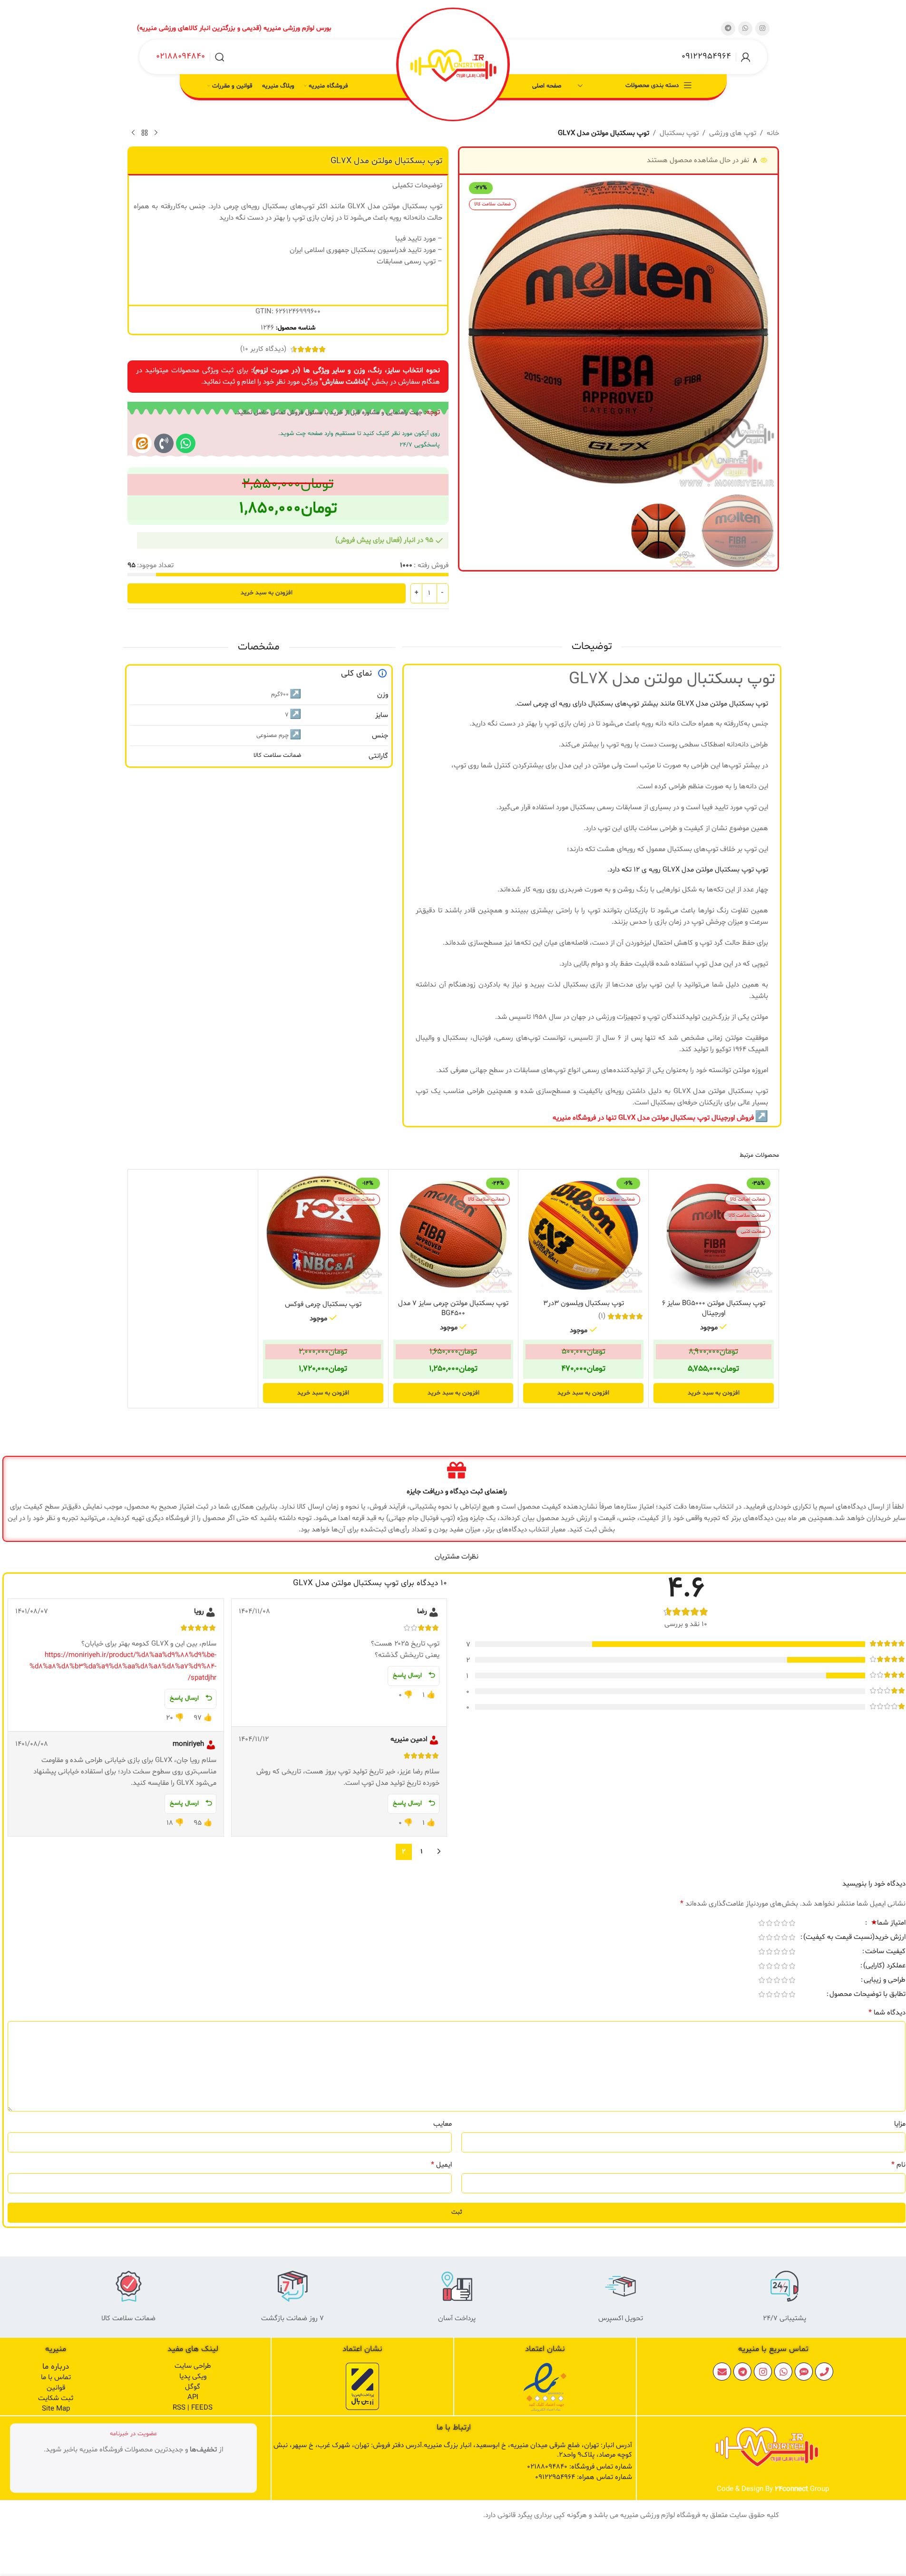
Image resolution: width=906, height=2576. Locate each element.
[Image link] (545, 2387)
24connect (791, 2489)
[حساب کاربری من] (746, 57)
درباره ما (56, 2367)
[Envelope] (722, 2372)
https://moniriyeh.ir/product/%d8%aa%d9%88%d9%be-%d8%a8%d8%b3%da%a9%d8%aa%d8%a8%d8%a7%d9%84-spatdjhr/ (123, 1667)
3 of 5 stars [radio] (777, 1923)
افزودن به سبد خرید (267, 593)
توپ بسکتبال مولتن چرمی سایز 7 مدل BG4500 (453, 1308)
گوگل (193, 2387)
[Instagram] (763, 2372)
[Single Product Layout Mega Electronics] (142, 443)
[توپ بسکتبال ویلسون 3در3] (583, 1235)
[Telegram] (742, 2372)
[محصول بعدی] (133, 133)
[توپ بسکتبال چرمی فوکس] (323, 1235)
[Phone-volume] (164, 443)
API (193, 2397)
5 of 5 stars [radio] (761, 1923)
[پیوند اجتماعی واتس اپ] (745, 29)
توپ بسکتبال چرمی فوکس (323, 1304)
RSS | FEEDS (193, 2408)
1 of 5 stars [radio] (792, 1923)
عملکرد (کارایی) (884, 1966)
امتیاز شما (888, 1924)
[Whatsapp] (186, 443)
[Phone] (824, 2372)
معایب (443, 2124)
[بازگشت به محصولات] (145, 133)
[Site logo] (453, 66)
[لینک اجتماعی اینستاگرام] (762, 29)
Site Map (56, 2409)
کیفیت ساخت (885, 1952)
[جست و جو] (220, 57)
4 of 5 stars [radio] (769, 1923)
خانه (773, 133)
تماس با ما (56, 2377)
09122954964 (706, 56)
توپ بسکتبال (679, 133)
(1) (602, 1316)
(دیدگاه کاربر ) (263, 349)
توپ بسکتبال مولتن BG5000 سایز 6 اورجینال (714, 1308)
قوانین (56, 2388)
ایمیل (441, 2165)
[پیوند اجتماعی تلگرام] (728, 29)
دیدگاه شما (887, 2013)
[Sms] (804, 2372)
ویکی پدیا (193, 2377)
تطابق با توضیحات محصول (867, 1995)
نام (898, 2165)
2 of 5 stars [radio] (784, 1923)
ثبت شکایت (56, 2398)
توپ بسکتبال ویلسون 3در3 (584, 1303)
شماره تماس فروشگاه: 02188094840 (580, 2467)
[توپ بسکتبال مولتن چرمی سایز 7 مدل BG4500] (453, 1235)
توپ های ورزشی (733, 133)
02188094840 (180, 56)
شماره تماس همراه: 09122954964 (584, 2477)
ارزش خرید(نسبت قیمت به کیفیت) (854, 1938)
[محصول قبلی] (156, 133)
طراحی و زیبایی (885, 1981)
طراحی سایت (193, 2366)
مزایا (900, 2124)
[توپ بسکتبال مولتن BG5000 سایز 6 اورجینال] (714, 1235)
